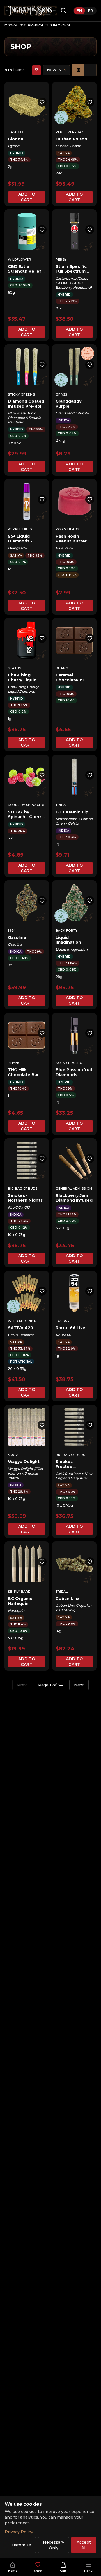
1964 (12, 930)
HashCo (15, 132)
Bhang (62, 668)
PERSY (61, 259)
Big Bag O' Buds (23, 1188)
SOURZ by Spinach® (26, 805)
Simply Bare (19, 1592)
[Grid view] (78, 70)
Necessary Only (54, 2545)
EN (79, 11)
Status (14, 668)
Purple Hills (20, 529)
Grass (61, 394)
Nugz (13, 1455)
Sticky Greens (21, 394)
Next (79, 1685)
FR (90, 11)
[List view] (90, 70)
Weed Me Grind (22, 1321)
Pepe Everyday (69, 132)
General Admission (74, 1188)
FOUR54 (62, 1321)
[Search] (64, 11)
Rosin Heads (67, 529)
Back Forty (67, 930)
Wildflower (20, 259)
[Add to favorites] (42, 102)
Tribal (62, 805)
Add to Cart (27, 197)
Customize (20, 2545)
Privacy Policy (19, 2532)
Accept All (84, 2545)
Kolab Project (70, 1063)
